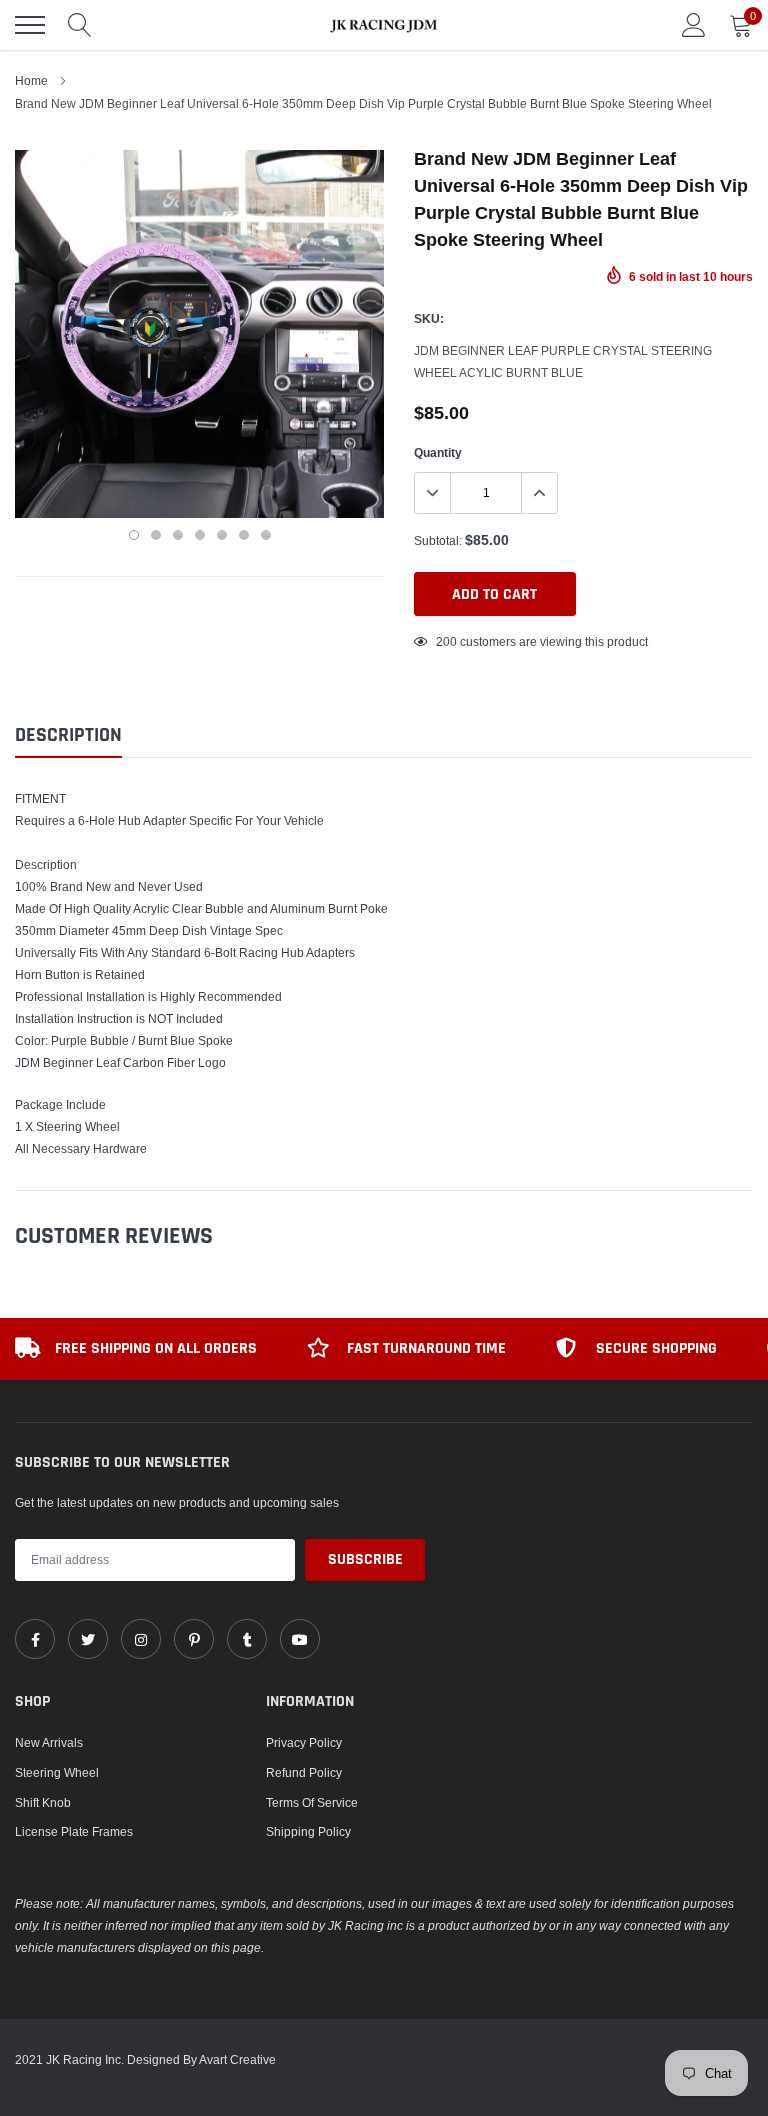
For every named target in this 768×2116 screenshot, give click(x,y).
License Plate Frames (74, 1831)
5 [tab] (222, 535)
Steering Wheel (57, 1772)
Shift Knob (43, 1802)
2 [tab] (156, 535)
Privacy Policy (304, 1742)
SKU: (429, 318)
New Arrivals (49, 1742)
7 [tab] (266, 535)
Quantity (438, 452)
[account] (694, 24)
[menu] (30, 25)
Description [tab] (68, 735)
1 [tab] (134, 535)
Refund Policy (304, 1772)
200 (446, 641)
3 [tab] (178, 535)
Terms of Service (312, 1802)
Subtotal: (438, 540)
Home (31, 80)
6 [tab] (244, 535)
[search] (80, 25)
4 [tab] (200, 535)
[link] (35, 1639)
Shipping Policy (308, 1831)
